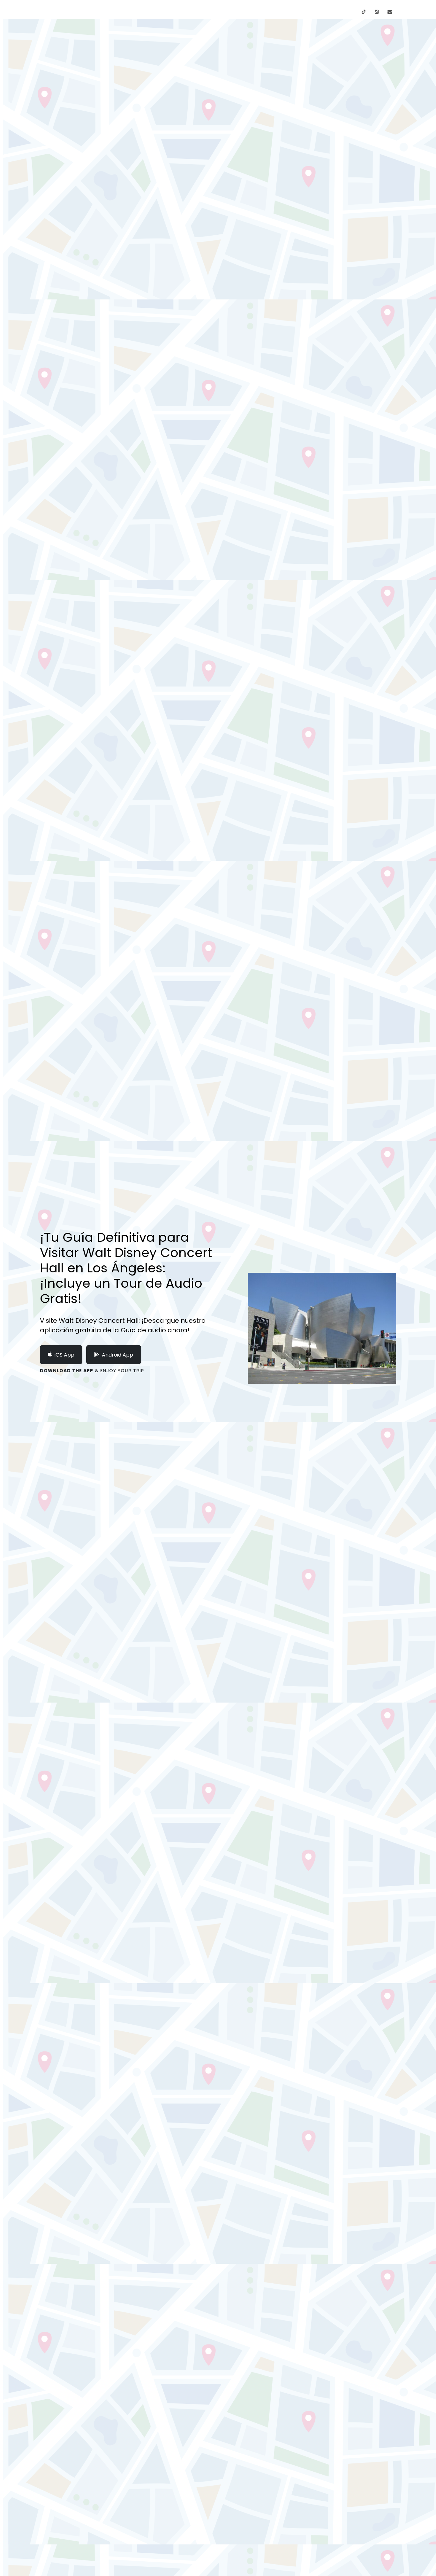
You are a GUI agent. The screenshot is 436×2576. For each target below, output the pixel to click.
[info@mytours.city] (390, 12)
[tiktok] (364, 12)
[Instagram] (377, 12)
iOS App (64, 1355)
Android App (117, 1355)
